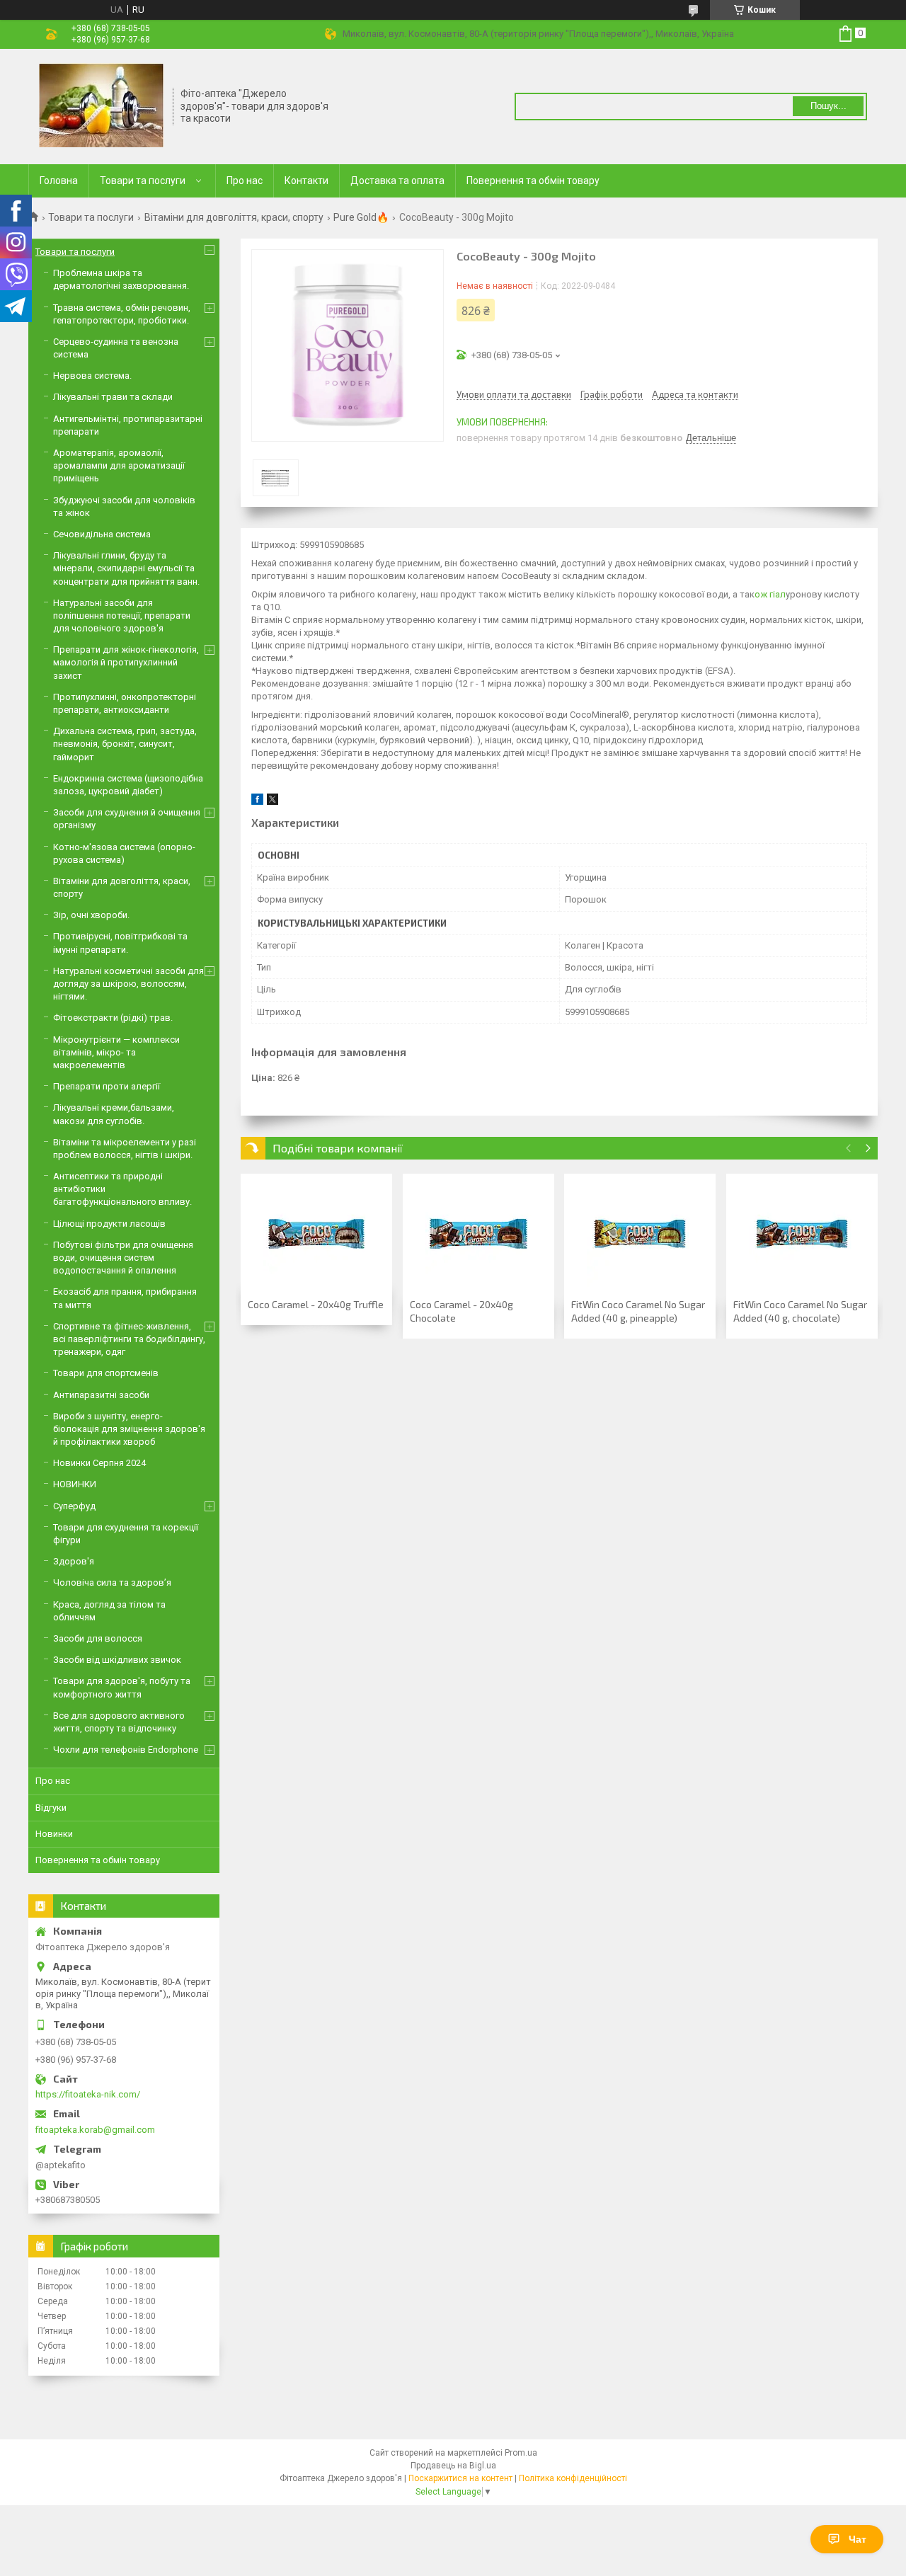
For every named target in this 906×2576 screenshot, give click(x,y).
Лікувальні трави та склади (113, 397)
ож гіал (770, 594)
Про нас (245, 181)
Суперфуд (74, 1506)
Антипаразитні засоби (101, 1395)
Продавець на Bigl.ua (453, 2466)
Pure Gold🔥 (361, 217)
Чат (858, 2539)
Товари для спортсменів (106, 1373)
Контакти (306, 181)
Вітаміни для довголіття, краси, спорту (234, 217)
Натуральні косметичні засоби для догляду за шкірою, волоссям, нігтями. (128, 984)
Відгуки (51, 1808)
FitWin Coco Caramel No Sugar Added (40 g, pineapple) (638, 1311)
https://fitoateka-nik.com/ (88, 2094)
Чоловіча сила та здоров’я (112, 1582)
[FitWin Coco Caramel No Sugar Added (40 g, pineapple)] (640, 1234)
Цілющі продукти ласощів (109, 1224)
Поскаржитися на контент (460, 2478)
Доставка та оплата (397, 181)
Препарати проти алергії (107, 1086)
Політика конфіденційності (573, 2478)
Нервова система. (92, 376)
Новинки (54, 1834)
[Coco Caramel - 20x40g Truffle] (316, 1234)
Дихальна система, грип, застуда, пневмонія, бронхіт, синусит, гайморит (125, 744)
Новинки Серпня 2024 (99, 1463)
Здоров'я (74, 1561)
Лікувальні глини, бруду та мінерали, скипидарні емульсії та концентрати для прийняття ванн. (126, 568)
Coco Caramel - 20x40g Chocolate (461, 1311)
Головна (59, 181)
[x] (273, 802)
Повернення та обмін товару (533, 181)
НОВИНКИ (75, 1484)
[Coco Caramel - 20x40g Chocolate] (478, 1234)
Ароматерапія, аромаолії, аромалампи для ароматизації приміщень (119, 465)
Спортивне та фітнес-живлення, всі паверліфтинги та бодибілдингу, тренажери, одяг (129, 1339)
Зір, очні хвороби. (91, 915)
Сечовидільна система (102, 534)
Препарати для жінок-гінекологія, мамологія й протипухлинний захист (126, 662)
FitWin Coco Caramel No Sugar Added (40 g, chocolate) (800, 1311)
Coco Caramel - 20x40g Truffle (316, 1304)
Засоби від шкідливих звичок (117, 1660)
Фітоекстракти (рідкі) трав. (113, 1018)
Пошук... (828, 106)
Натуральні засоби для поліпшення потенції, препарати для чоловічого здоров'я (122, 616)
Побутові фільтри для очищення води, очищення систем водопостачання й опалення (123, 1258)
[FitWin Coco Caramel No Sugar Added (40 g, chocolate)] (802, 1234)
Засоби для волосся (98, 1638)
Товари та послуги (143, 181)
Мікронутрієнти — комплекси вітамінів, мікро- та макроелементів (116, 1052)
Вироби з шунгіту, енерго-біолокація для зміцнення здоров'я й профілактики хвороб (129, 1429)
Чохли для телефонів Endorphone (126, 1750)
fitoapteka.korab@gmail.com (95, 2130)
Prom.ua (521, 2453)
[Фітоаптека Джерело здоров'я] (101, 105)
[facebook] (257, 802)
